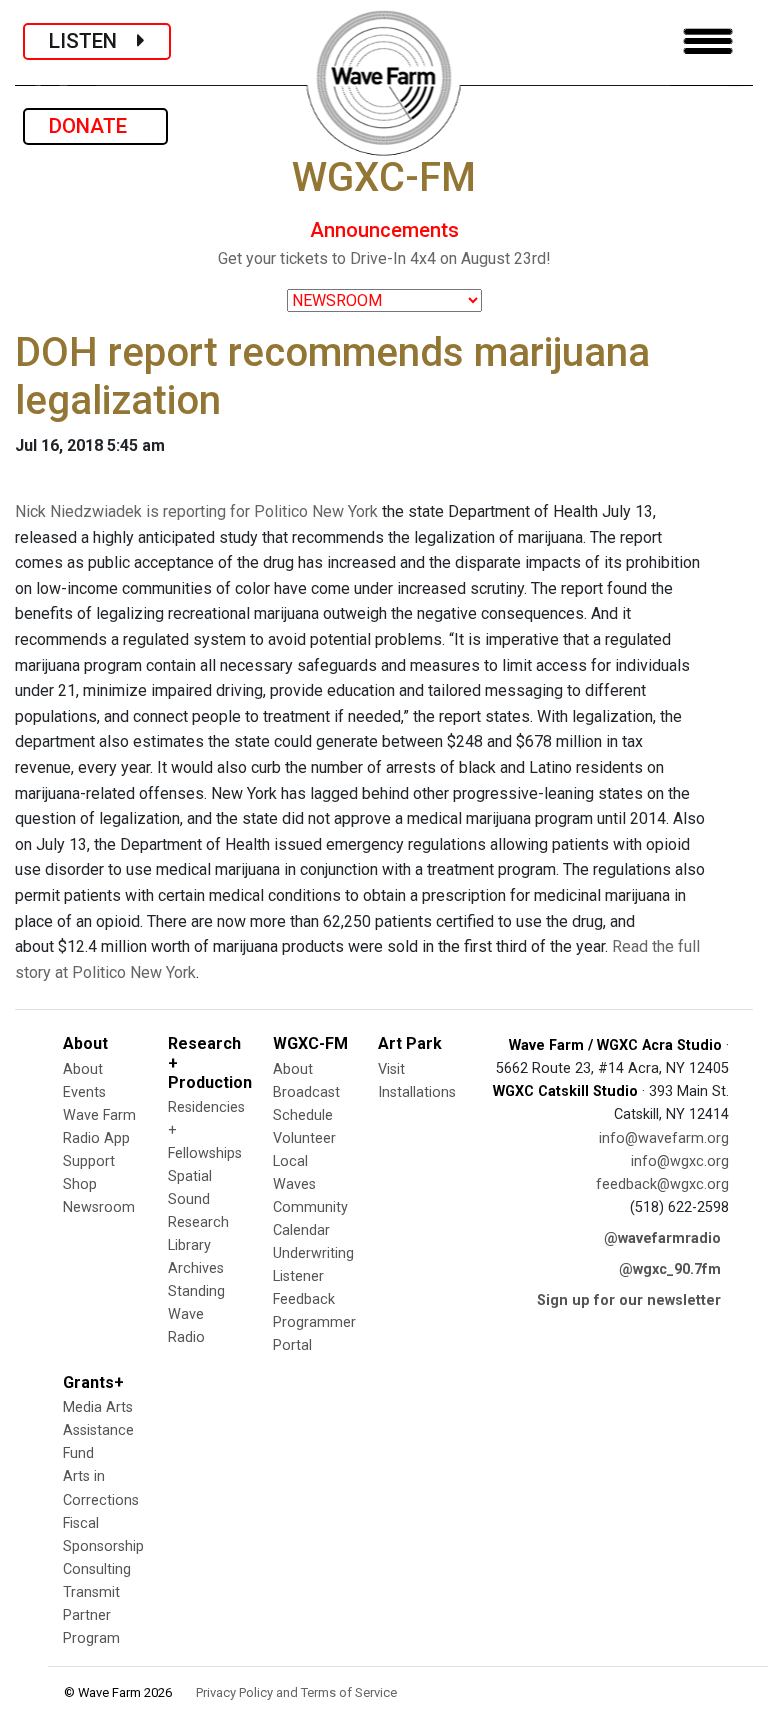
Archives (196, 1268)
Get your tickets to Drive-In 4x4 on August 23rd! (384, 258)
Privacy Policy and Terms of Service (296, 1692)
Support (89, 1161)
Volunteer (304, 1138)
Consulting (97, 1569)
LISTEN (93, 41)
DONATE (95, 126)
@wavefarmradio (662, 1238)
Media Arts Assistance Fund (98, 1430)
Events (84, 1092)
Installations (417, 1092)
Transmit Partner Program (91, 1615)
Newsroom (99, 1207)
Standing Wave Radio (196, 1314)
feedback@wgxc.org (662, 1184)
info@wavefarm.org (664, 1138)
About (83, 1069)
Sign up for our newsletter (629, 1300)
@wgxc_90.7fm (670, 1269)
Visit (391, 1069)
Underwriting (313, 1253)
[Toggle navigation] (708, 41)
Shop (80, 1184)
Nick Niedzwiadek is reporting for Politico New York (196, 511)
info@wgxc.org (680, 1161)
